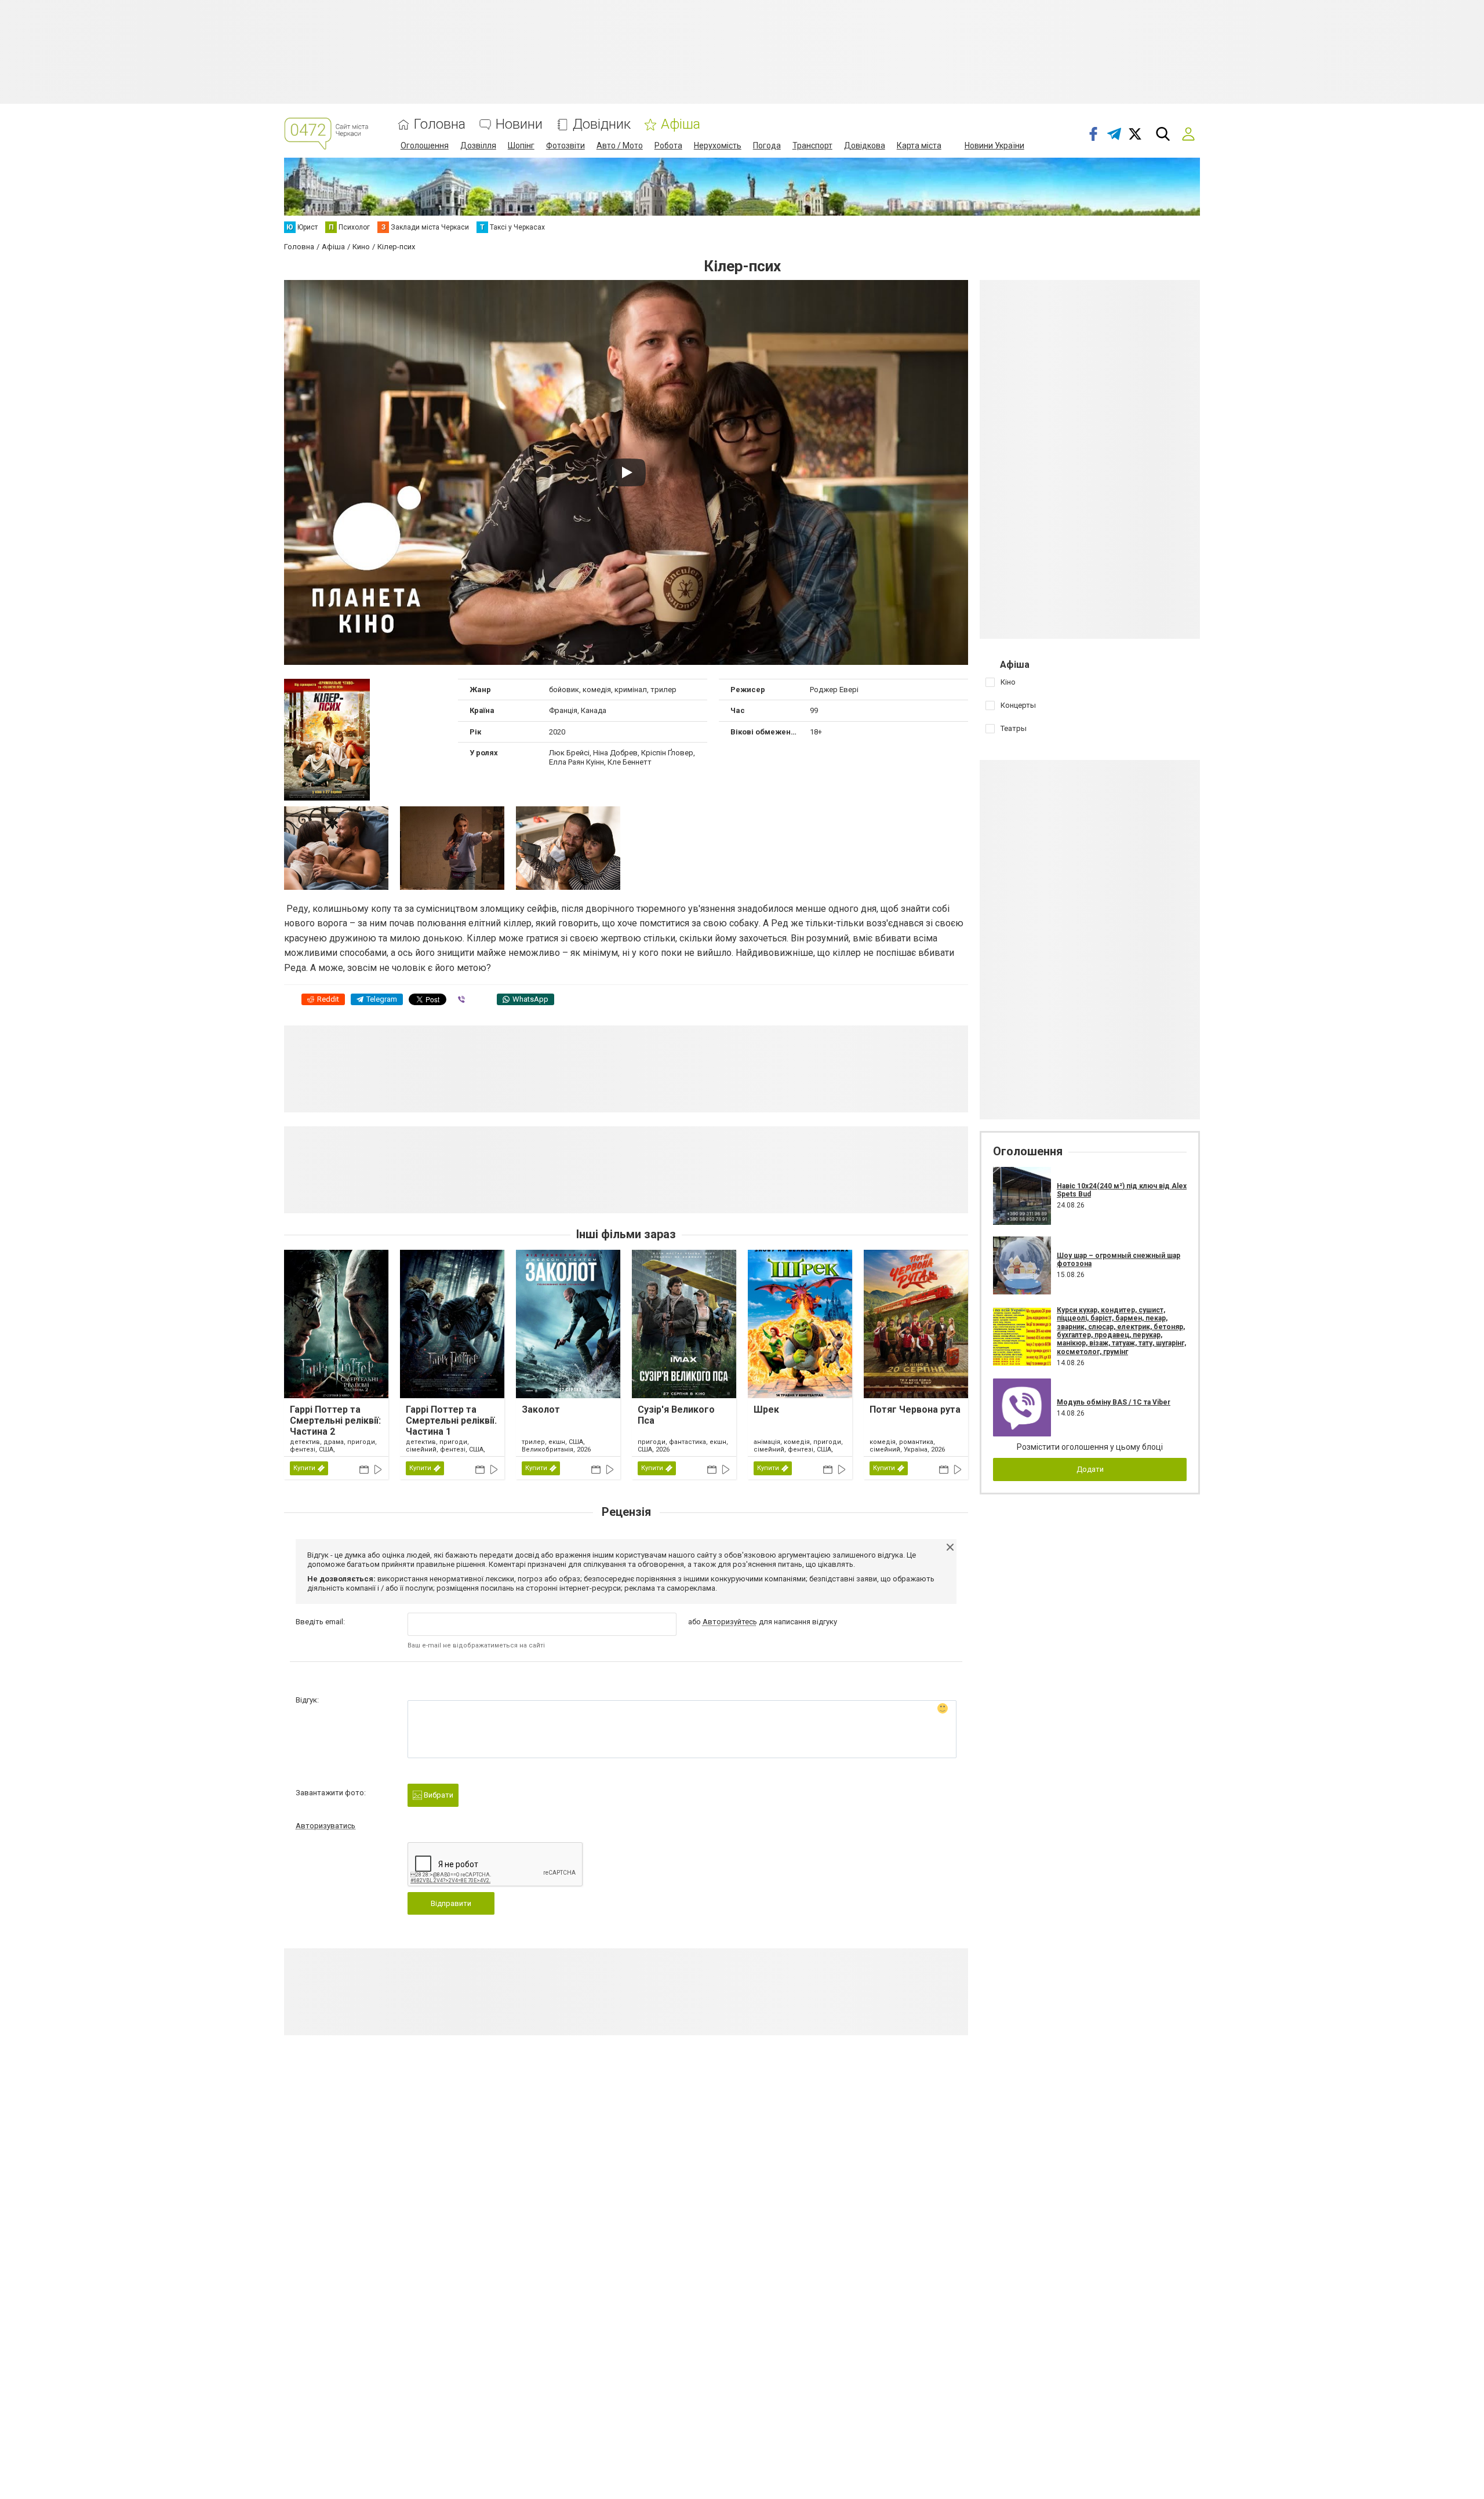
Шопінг (521, 145)
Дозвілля (478, 145)
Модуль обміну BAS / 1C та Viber (1114, 1402)
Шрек (766, 1409)
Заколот (541, 1409)
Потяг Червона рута (915, 1409)
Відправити (451, 1903)
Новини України (994, 145)
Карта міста (919, 145)
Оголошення (425, 145)
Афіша (681, 124)
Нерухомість (718, 145)
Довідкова (865, 145)
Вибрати (438, 1795)
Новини (519, 124)
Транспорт (812, 145)
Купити (304, 1468)
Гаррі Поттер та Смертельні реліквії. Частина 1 (451, 1421)
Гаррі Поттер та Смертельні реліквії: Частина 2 (335, 1421)
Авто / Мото (620, 145)
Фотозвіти (565, 145)
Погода (767, 145)
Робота (668, 145)
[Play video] (626, 472)
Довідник (602, 124)
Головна (440, 124)
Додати (1090, 1469)
